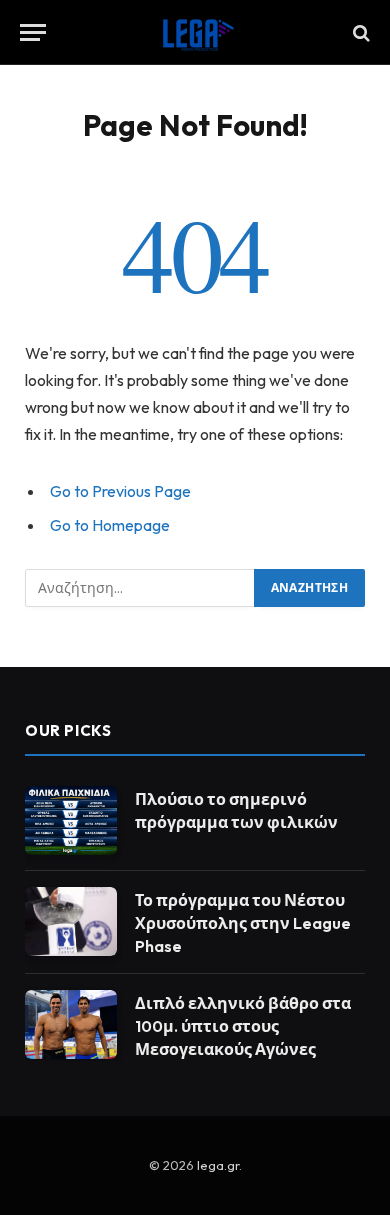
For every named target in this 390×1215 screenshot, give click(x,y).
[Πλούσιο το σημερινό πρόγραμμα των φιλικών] (71, 820)
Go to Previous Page (120, 491)
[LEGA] (195, 32)
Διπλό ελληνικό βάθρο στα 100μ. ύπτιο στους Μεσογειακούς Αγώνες (243, 1026)
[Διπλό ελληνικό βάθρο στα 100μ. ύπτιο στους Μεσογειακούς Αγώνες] (71, 1024)
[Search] (359, 32)
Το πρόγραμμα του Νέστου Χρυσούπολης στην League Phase (243, 923)
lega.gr (218, 1165)
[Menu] (33, 32)
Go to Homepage (110, 525)
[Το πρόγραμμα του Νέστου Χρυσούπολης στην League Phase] (71, 921)
